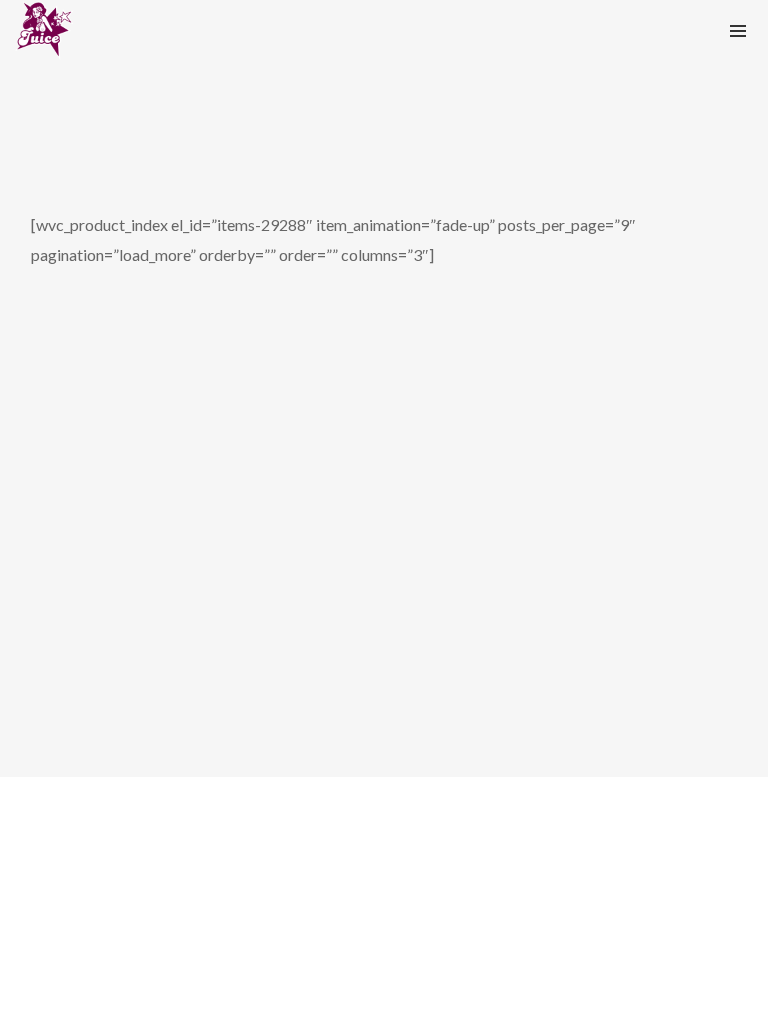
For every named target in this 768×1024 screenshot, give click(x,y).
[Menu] (738, 30)
